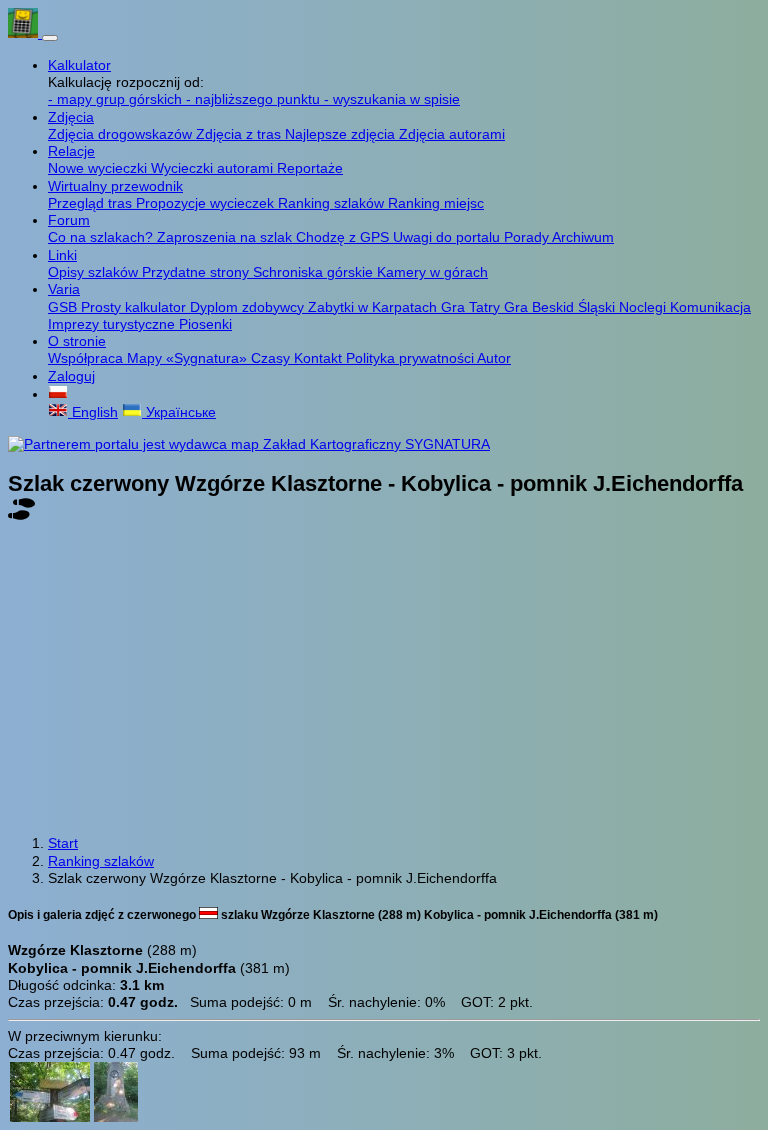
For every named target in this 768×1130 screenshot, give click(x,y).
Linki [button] (62, 255)
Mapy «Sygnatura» (189, 358)
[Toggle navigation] (50, 38)
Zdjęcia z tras (240, 134)
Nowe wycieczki (99, 168)
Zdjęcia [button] (71, 117)
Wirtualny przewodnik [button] (115, 186)
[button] (58, 394)
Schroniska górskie (315, 272)
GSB (64, 307)
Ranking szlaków (333, 203)
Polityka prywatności (411, 358)
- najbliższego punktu (255, 99)
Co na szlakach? (102, 237)
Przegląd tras (92, 203)
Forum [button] (69, 220)
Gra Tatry (472, 307)
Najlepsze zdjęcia (342, 134)
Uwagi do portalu (448, 237)
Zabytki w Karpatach (374, 307)
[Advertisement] (384, 681)
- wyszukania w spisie (392, 99)
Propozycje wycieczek (207, 203)
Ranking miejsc (436, 203)
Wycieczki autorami (214, 168)
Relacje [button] (71, 151)
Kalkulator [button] (79, 65)
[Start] (25, 33)
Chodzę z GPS (344, 237)
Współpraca (87, 358)
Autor (494, 358)
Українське (179, 412)
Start (63, 843)
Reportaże (310, 168)
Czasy (272, 358)
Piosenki (205, 324)
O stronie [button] (77, 341)
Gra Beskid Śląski (561, 307)
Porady (528, 237)
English (93, 412)
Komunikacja (710, 307)
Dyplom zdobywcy (249, 307)
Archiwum (583, 237)
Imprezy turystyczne (113, 324)
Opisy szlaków (95, 272)
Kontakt (320, 358)
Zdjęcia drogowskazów (122, 134)
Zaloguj (71, 376)
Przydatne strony (197, 272)
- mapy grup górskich (117, 99)
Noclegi (644, 307)
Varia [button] (64, 289)
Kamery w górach (432, 272)
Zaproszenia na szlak (226, 237)
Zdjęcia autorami (452, 134)
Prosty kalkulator (135, 307)
